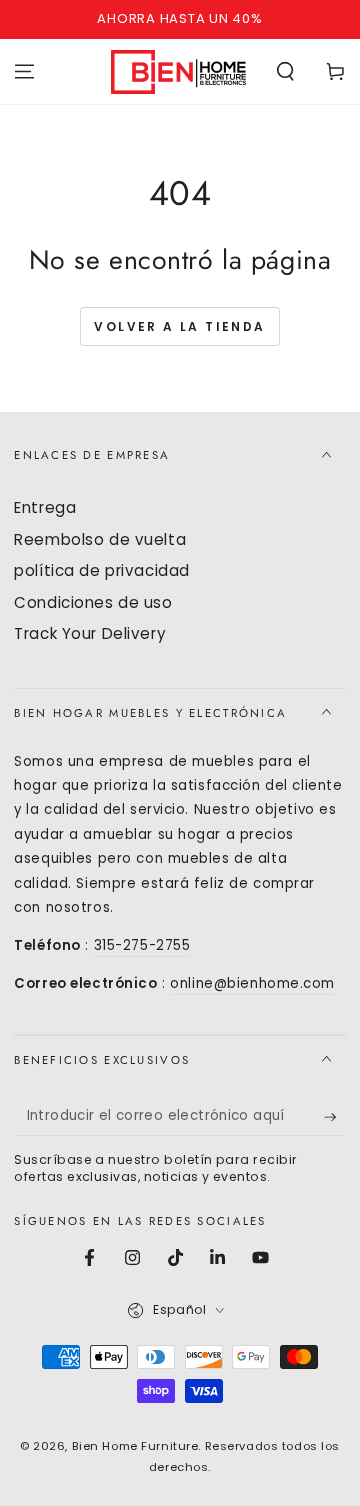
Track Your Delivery (90, 633)
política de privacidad (102, 570)
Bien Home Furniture (135, 1446)
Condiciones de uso (93, 602)
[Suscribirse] (335, 1117)
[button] (285, 71)
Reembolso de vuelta (100, 539)
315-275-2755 (142, 945)
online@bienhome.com (252, 983)
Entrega (45, 507)
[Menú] (24, 71)
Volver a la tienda (179, 326)
